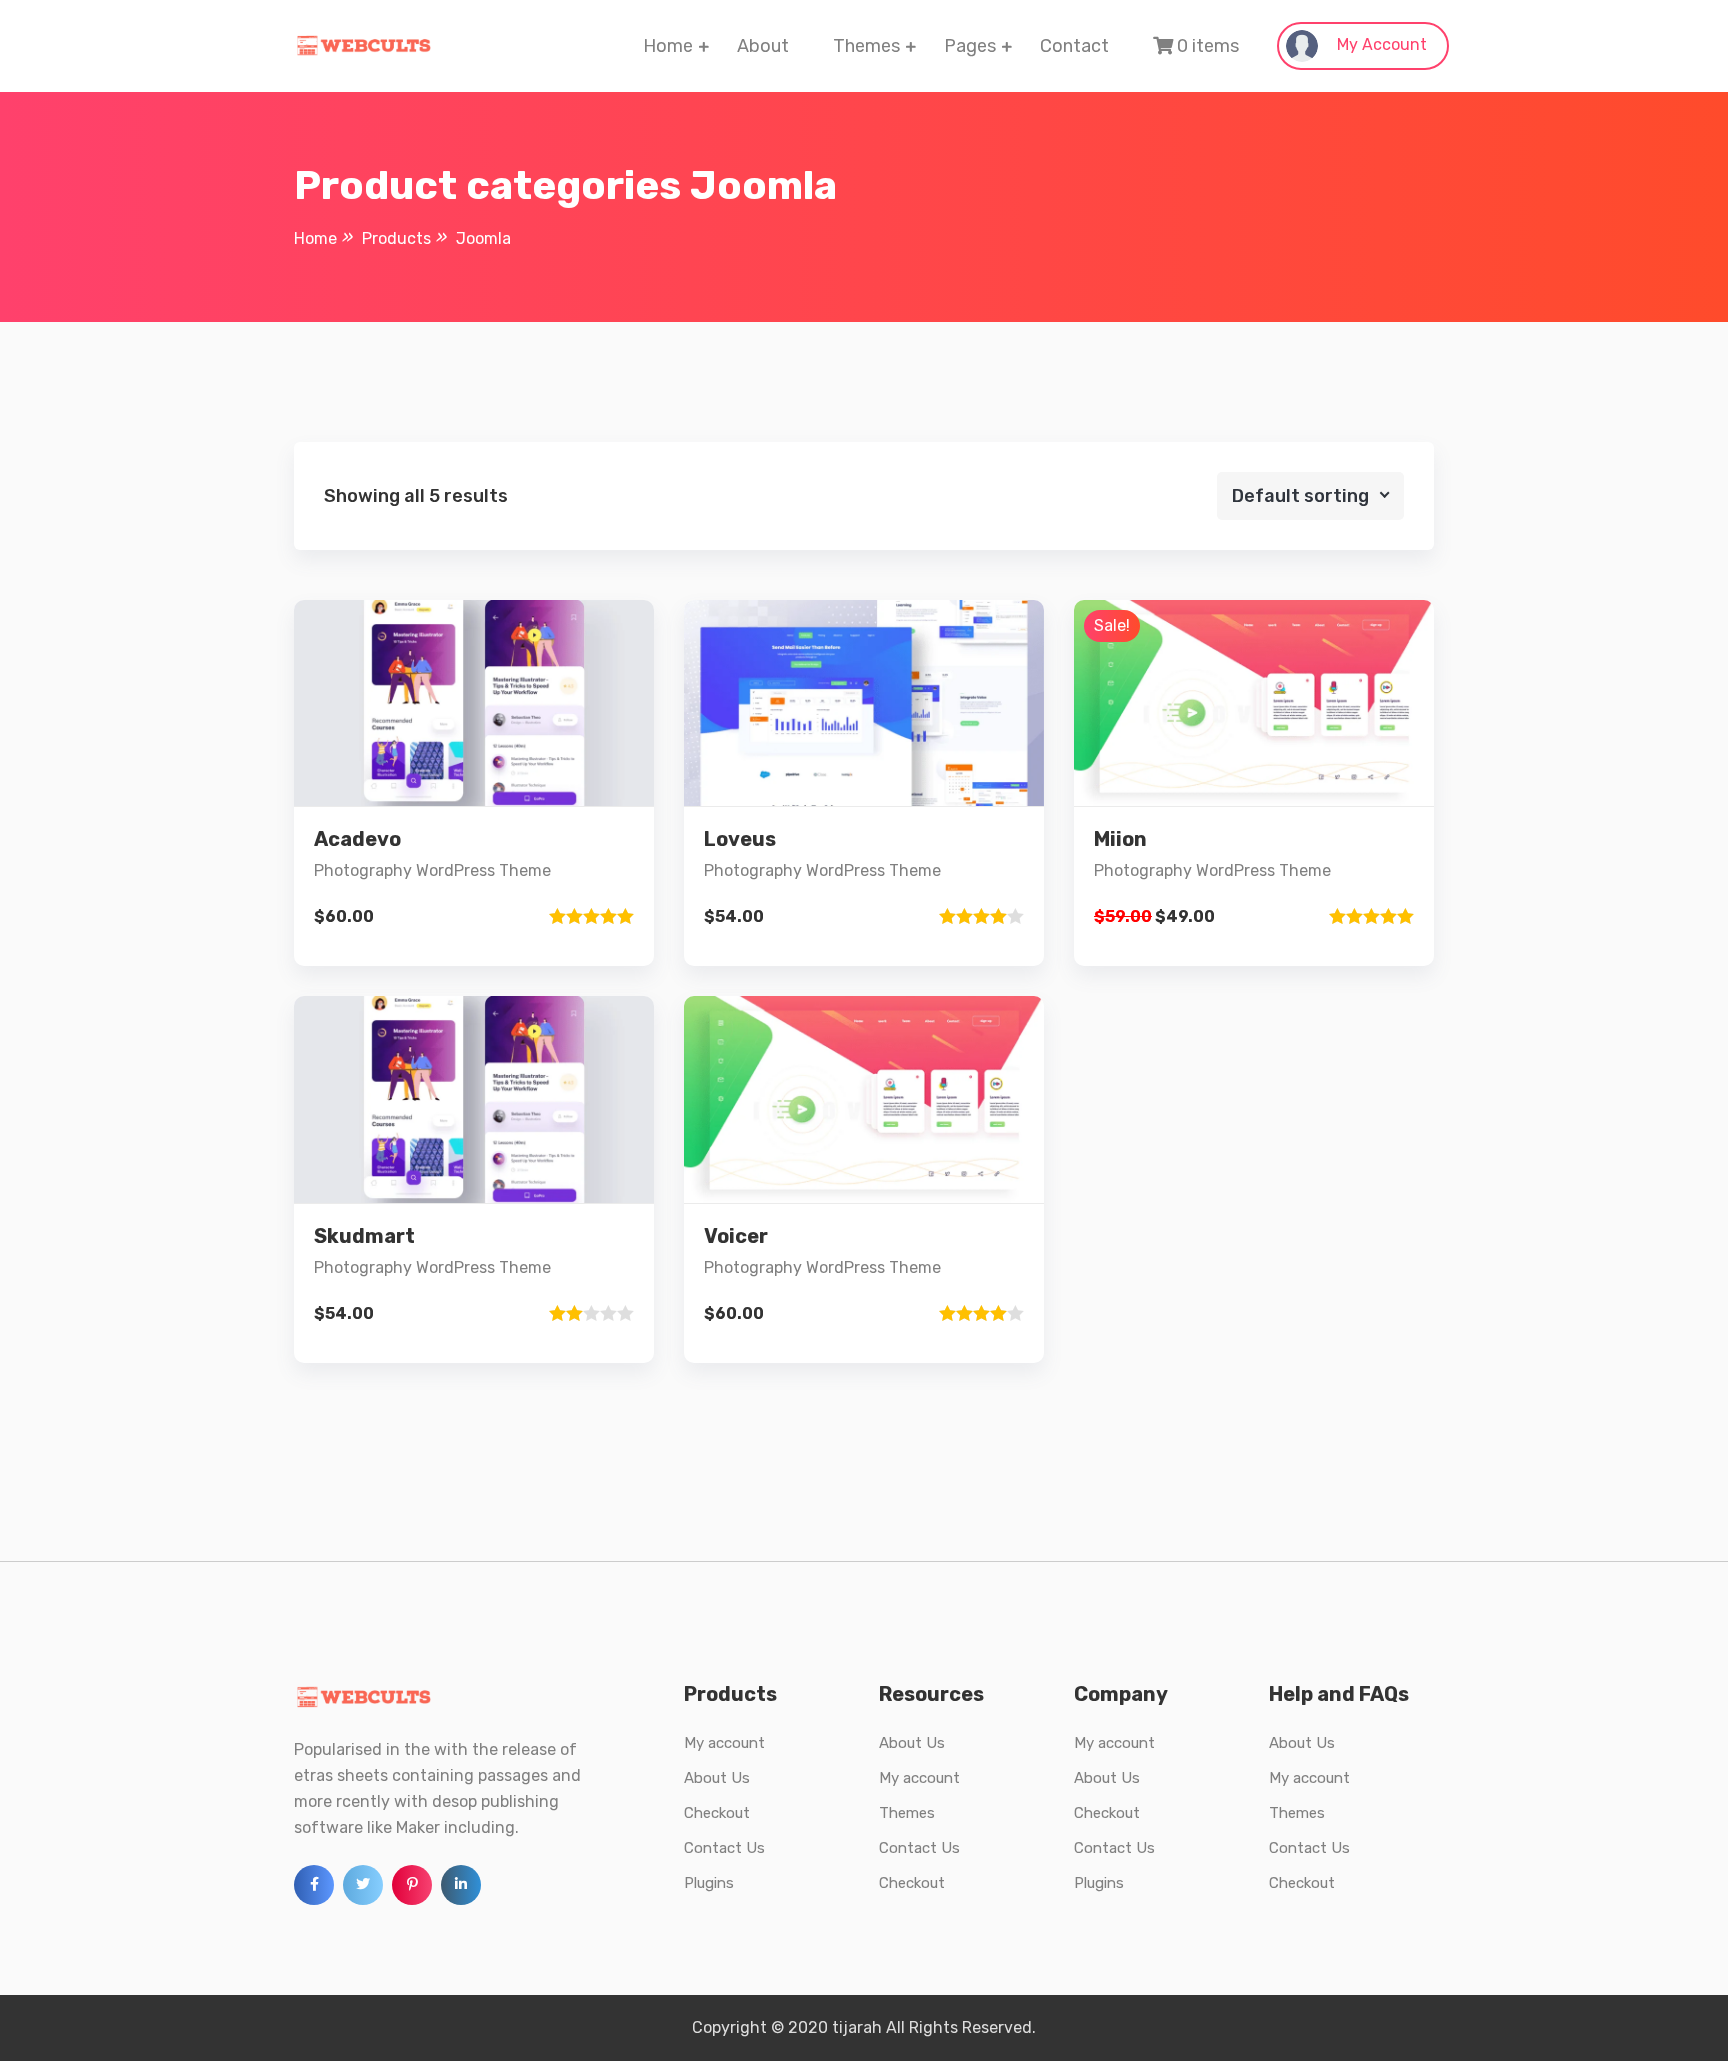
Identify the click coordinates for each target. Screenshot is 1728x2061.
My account (724, 1743)
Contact (1074, 46)
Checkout (717, 1813)
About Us (717, 1778)
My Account (1380, 44)
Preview (491, 714)
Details (490, 782)
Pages (970, 46)
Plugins (709, 1883)
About (763, 46)
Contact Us (724, 1848)
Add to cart (474, 850)
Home (668, 46)
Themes (866, 46)
